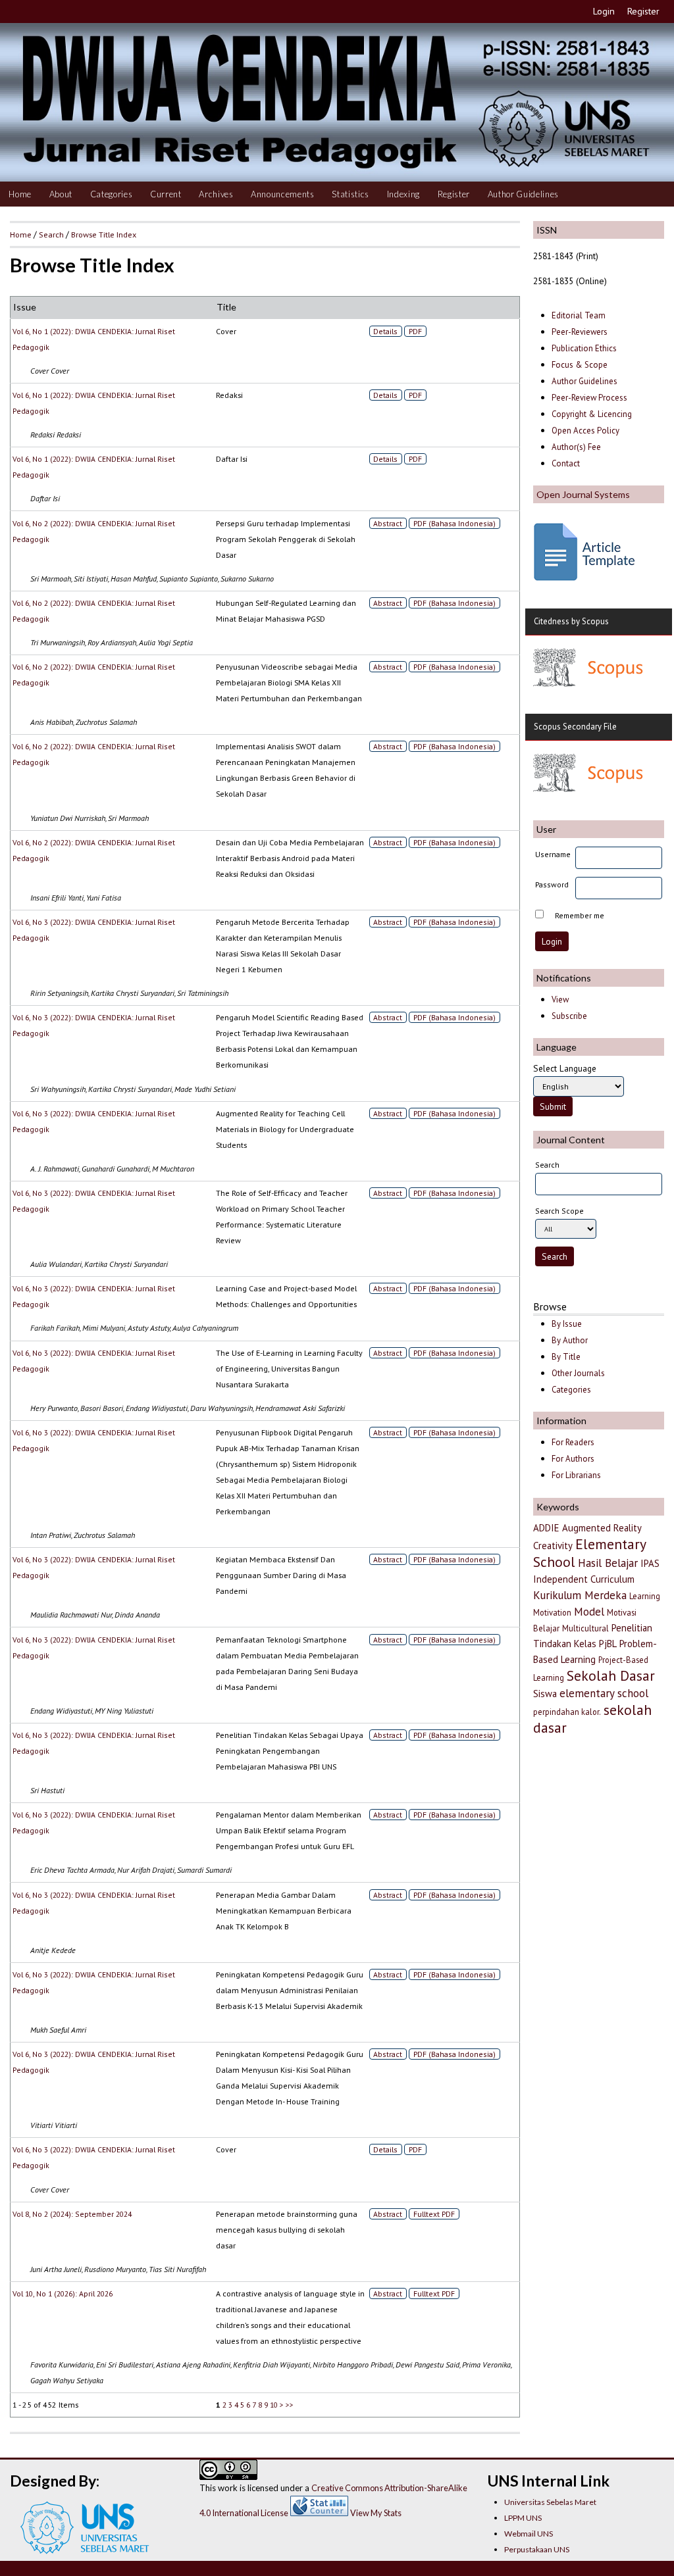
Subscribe (569, 1016)
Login (604, 11)
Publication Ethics (584, 348)
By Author (570, 1340)
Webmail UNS (529, 2534)
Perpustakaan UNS (537, 2549)
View (560, 1000)
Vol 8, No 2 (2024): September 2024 (72, 2214)
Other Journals (578, 1373)
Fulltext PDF (434, 2214)
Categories (112, 194)
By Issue (567, 1324)
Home (20, 194)
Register (643, 11)
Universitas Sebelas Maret (550, 2502)
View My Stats (376, 2513)
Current (166, 194)
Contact (566, 463)
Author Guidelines (523, 194)
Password (552, 884)
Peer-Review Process (589, 398)
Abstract (388, 523)
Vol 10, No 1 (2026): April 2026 (63, 2293)
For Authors (573, 1459)
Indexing (403, 194)
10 (274, 2405)
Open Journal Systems (583, 494)
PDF (415, 331)
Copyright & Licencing (592, 414)
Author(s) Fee (576, 447)
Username (553, 854)
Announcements (283, 194)
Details (385, 331)
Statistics (350, 194)
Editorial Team (579, 315)
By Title (566, 1357)
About (61, 194)
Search (51, 234)
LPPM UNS (523, 2518)
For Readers (573, 1442)
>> (290, 2405)
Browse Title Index (104, 234)
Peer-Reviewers (581, 332)
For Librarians (576, 1475)
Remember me (580, 915)
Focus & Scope (580, 365)
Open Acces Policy (585, 431)
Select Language (565, 1068)
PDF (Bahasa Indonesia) (454, 523)
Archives (216, 194)
